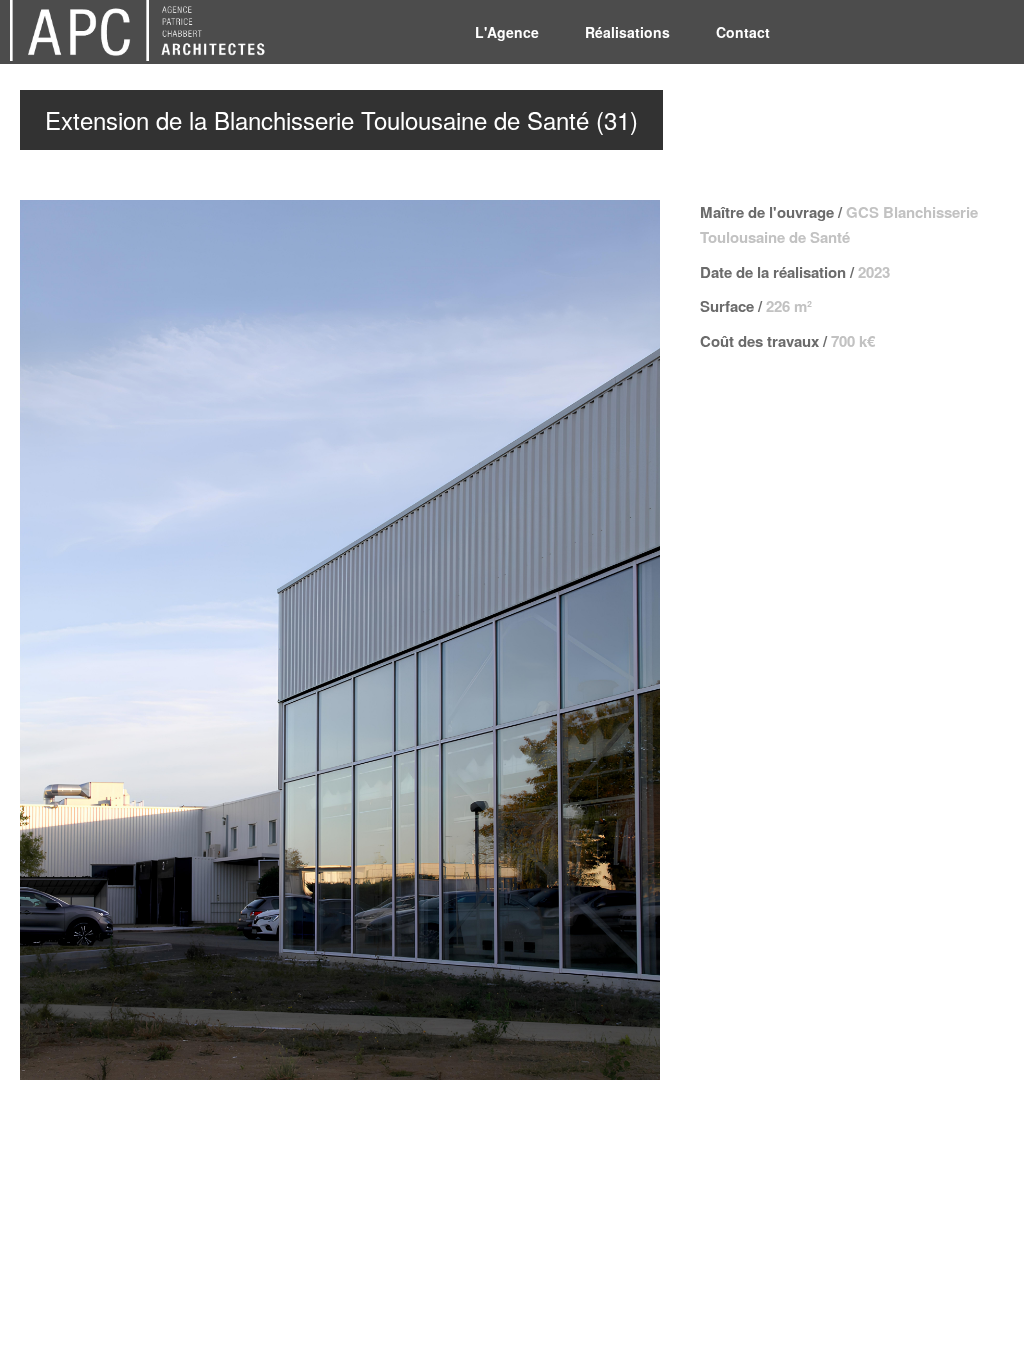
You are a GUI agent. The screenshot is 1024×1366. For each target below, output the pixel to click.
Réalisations (627, 32)
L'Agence (507, 32)
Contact (743, 32)
